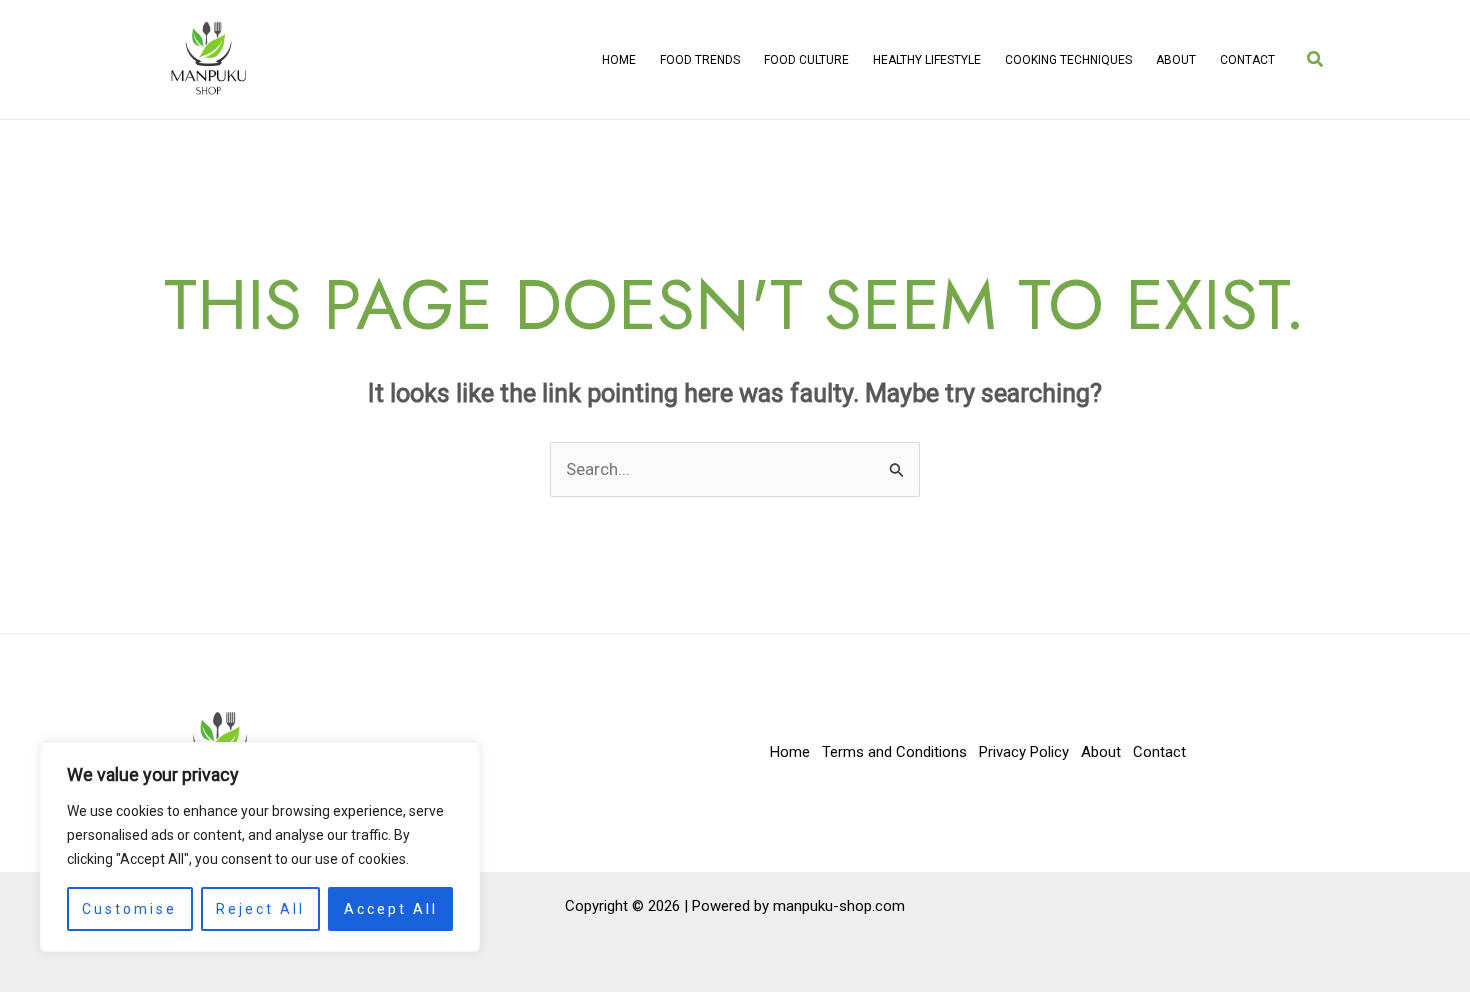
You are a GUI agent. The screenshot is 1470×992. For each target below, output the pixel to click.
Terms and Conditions (894, 752)
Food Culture (806, 60)
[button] (1316, 59)
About (1176, 60)
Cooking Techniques (1068, 60)
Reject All (260, 909)
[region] (260, 847)
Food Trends (700, 60)
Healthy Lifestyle (927, 60)
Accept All (391, 909)
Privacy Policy (1024, 752)
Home (619, 60)
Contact (1247, 60)
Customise (129, 909)
